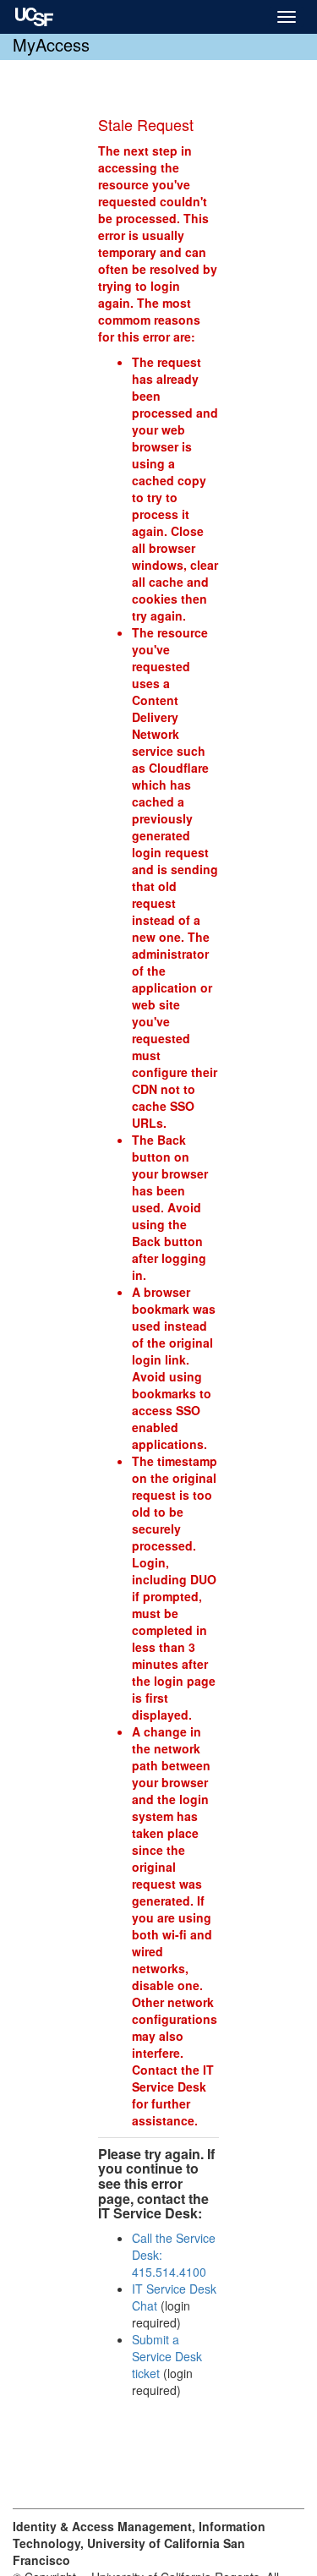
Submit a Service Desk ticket (167, 2356)
